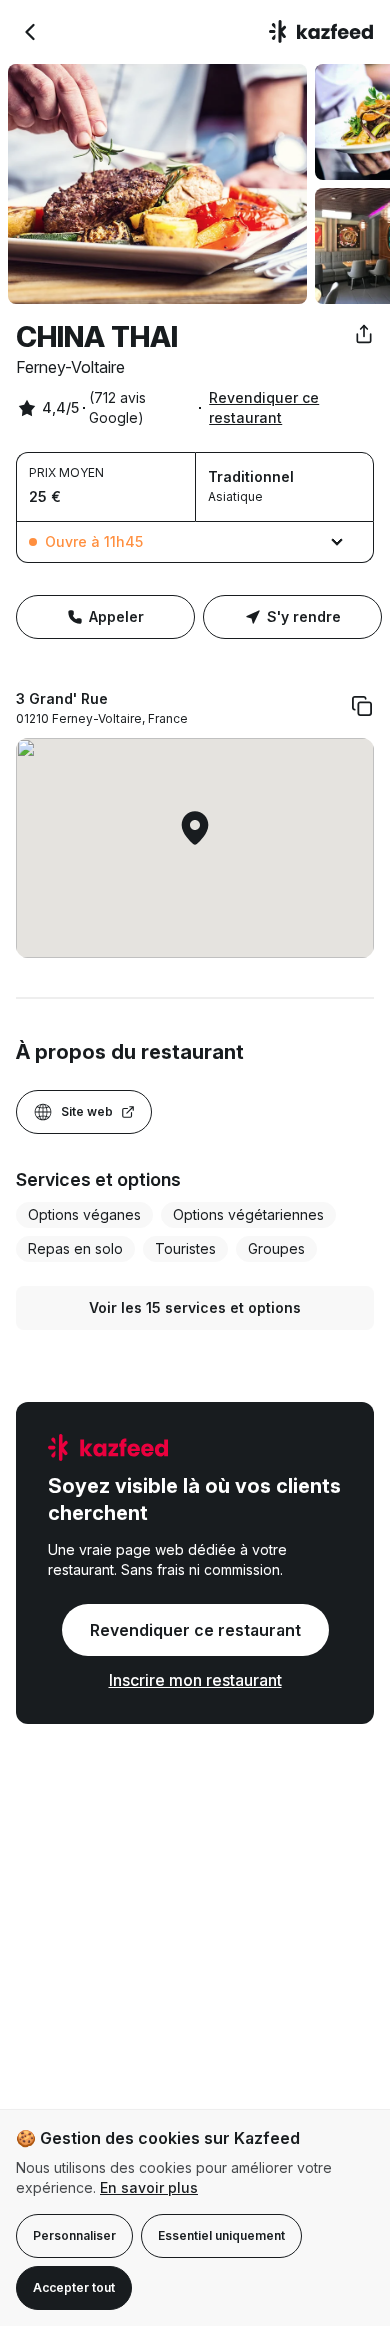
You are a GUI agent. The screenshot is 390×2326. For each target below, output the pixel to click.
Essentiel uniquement (221, 2235)
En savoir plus (149, 2187)
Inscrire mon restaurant (195, 1680)
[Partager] (364, 334)
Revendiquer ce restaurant (264, 407)
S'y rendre (304, 616)
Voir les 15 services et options (195, 1307)
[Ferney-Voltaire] (30, 32)
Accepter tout (74, 2287)
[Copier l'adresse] (362, 706)
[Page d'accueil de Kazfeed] (321, 32)
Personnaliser (74, 2235)
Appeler (116, 616)
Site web (87, 1111)
